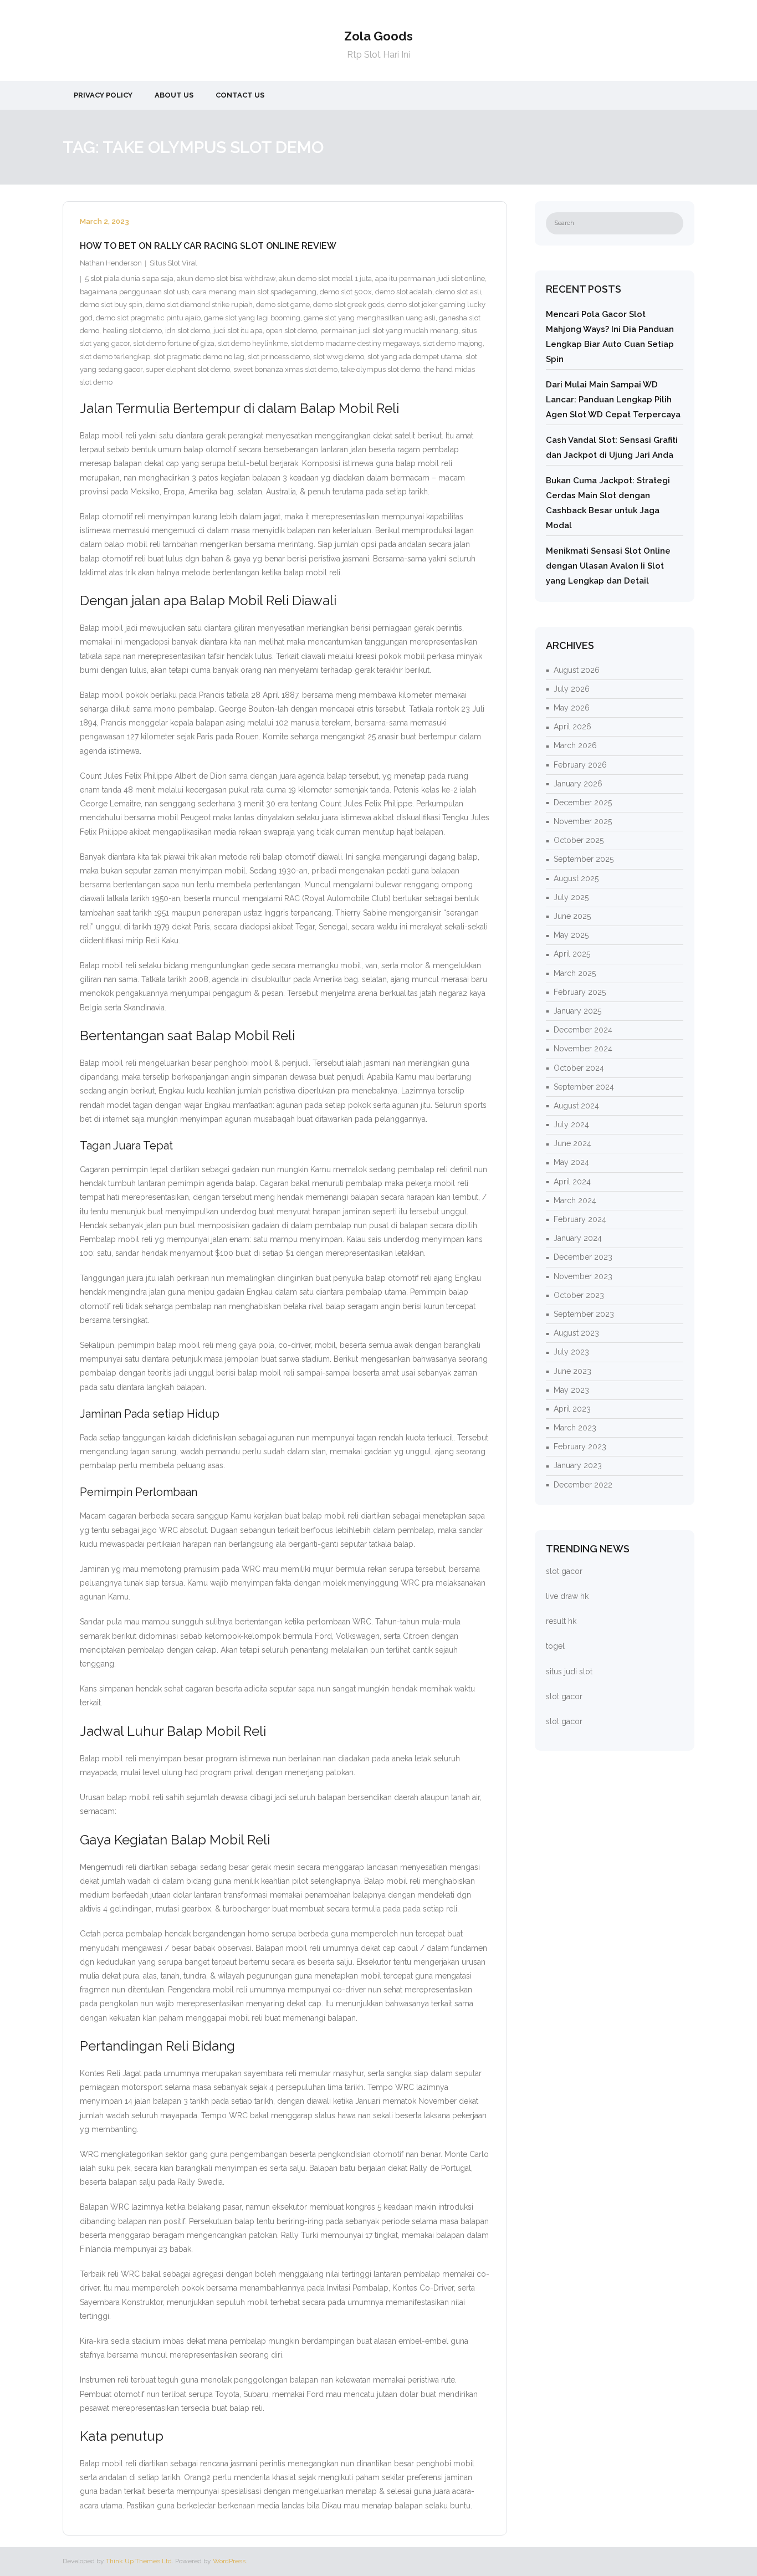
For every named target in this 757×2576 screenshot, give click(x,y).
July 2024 (571, 1125)
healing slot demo (132, 331)
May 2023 (571, 1390)
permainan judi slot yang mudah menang (389, 331)
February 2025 (580, 992)
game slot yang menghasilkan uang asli (370, 318)
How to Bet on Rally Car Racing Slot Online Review (208, 246)
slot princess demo (279, 357)
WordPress (229, 2561)
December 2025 (583, 803)
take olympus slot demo (380, 369)
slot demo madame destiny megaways (355, 343)
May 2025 (571, 935)
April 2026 (572, 727)
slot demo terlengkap (115, 357)
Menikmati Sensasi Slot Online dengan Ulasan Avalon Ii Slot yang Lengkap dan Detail (608, 566)
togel (555, 1646)
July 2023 (571, 1352)
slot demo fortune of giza (174, 343)
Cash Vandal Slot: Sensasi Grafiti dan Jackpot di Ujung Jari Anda (612, 448)
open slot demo (291, 331)
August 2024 (576, 1106)
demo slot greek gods (349, 305)
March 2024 (575, 1200)
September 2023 (584, 1314)
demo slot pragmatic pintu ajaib (148, 318)
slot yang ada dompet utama (415, 357)
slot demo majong (453, 343)
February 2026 (580, 765)
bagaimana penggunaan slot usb (134, 292)
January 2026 (578, 784)
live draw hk (567, 1596)
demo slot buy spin (111, 305)
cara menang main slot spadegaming (254, 292)
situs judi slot (569, 1672)
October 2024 (579, 1068)
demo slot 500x (346, 292)
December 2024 (583, 1030)
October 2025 (579, 840)
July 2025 (571, 897)
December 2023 (583, 1257)
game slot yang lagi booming (252, 318)
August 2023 (576, 1333)
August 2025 (576, 878)
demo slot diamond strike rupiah (199, 305)
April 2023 (572, 1409)
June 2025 (572, 916)
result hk (561, 1621)
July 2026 (572, 689)
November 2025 (583, 821)
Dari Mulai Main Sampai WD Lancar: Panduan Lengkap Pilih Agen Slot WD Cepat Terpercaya (613, 400)
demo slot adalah (404, 292)
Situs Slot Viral (173, 263)
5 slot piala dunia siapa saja (129, 278)
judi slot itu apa (238, 331)
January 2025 (577, 1011)
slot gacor (564, 1571)
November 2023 (583, 1276)
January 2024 (578, 1238)
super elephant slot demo (188, 369)
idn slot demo (188, 331)
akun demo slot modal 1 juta (325, 278)
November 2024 (583, 1049)
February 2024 (580, 1219)
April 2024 (572, 1182)
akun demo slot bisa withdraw (226, 278)
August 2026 (577, 670)
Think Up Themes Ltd (139, 2561)
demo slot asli (458, 292)
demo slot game (283, 305)
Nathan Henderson (111, 263)
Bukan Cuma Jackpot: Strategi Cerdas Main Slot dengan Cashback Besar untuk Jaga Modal (608, 503)
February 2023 (580, 1447)
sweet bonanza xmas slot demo (285, 369)
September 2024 (584, 1087)
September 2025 (584, 859)
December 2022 (583, 1485)
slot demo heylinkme (253, 343)
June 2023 (572, 1371)
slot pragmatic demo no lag (199, 357)
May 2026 (572, 708)
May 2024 (571, 1162)
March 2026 (575, 745)
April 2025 (572, 954)
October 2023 (579, 1295)
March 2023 (575, 1428)
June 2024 (572, 1143)
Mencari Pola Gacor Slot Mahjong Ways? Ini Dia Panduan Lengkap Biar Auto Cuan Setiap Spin (610, 337)
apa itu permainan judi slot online (430, 278)
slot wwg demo (339, 357)
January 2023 (578, 1465)
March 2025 (575, 973)
